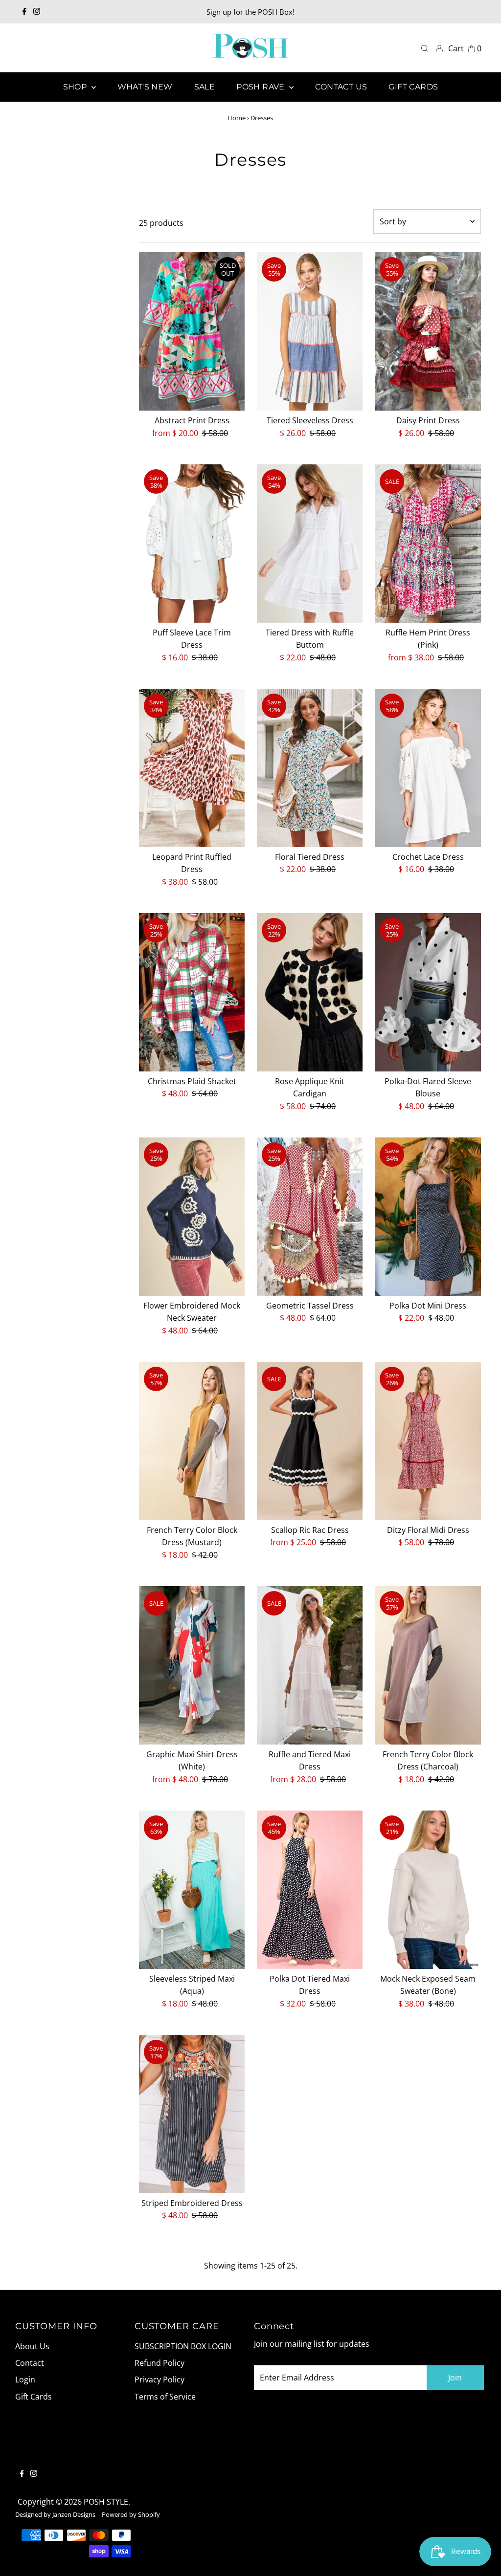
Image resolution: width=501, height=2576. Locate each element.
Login (25, 2380)
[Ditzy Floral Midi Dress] (428, 1441)
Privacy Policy (159, 2380)
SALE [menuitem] (205, 87)
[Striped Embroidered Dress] (192, 2114)
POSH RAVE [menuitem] (262, 87)
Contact (30, 2363)
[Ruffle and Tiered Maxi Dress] (310, 1665)
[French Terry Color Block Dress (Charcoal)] (428, 1665)
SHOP (76, 87)
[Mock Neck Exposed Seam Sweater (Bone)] (428, 1890)
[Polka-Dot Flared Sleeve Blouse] (428, 992)
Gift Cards (34, 2397)
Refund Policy (159, 2363)
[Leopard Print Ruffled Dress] (192, 768)
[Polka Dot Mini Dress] (428, 1217)
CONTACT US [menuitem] (341, 87)
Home (237, 118)
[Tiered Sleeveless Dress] (310, 331)
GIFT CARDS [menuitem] (413, 87)
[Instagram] (37, 12)
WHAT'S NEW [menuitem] (145, 87)
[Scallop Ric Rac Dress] (310, 1441)
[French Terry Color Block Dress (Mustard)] (192, 1441)
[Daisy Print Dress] (428, 331)
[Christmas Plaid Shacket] (192, 992)
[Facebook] (24, 12)
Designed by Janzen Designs (55, 2514)
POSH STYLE (106, 2502)
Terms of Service (165, 2397)
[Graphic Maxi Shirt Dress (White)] (192, 1665)
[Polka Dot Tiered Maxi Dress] (310, 1890)
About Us (32, 2346)
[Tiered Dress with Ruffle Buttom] (310, 544)
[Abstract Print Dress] (192, 331)
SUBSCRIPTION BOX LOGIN (183, 2346)
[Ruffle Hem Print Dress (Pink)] (428, 544)
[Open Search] (425, 48)
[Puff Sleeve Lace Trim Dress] (192, 544)
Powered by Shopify (131, 2514)
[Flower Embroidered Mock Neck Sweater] (192, 1217)
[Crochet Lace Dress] (428, 768)
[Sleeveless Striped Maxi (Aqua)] (192, 1890)
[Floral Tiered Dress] (310, 768)
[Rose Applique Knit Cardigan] (310, 992)
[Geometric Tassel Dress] (310, 1217)
